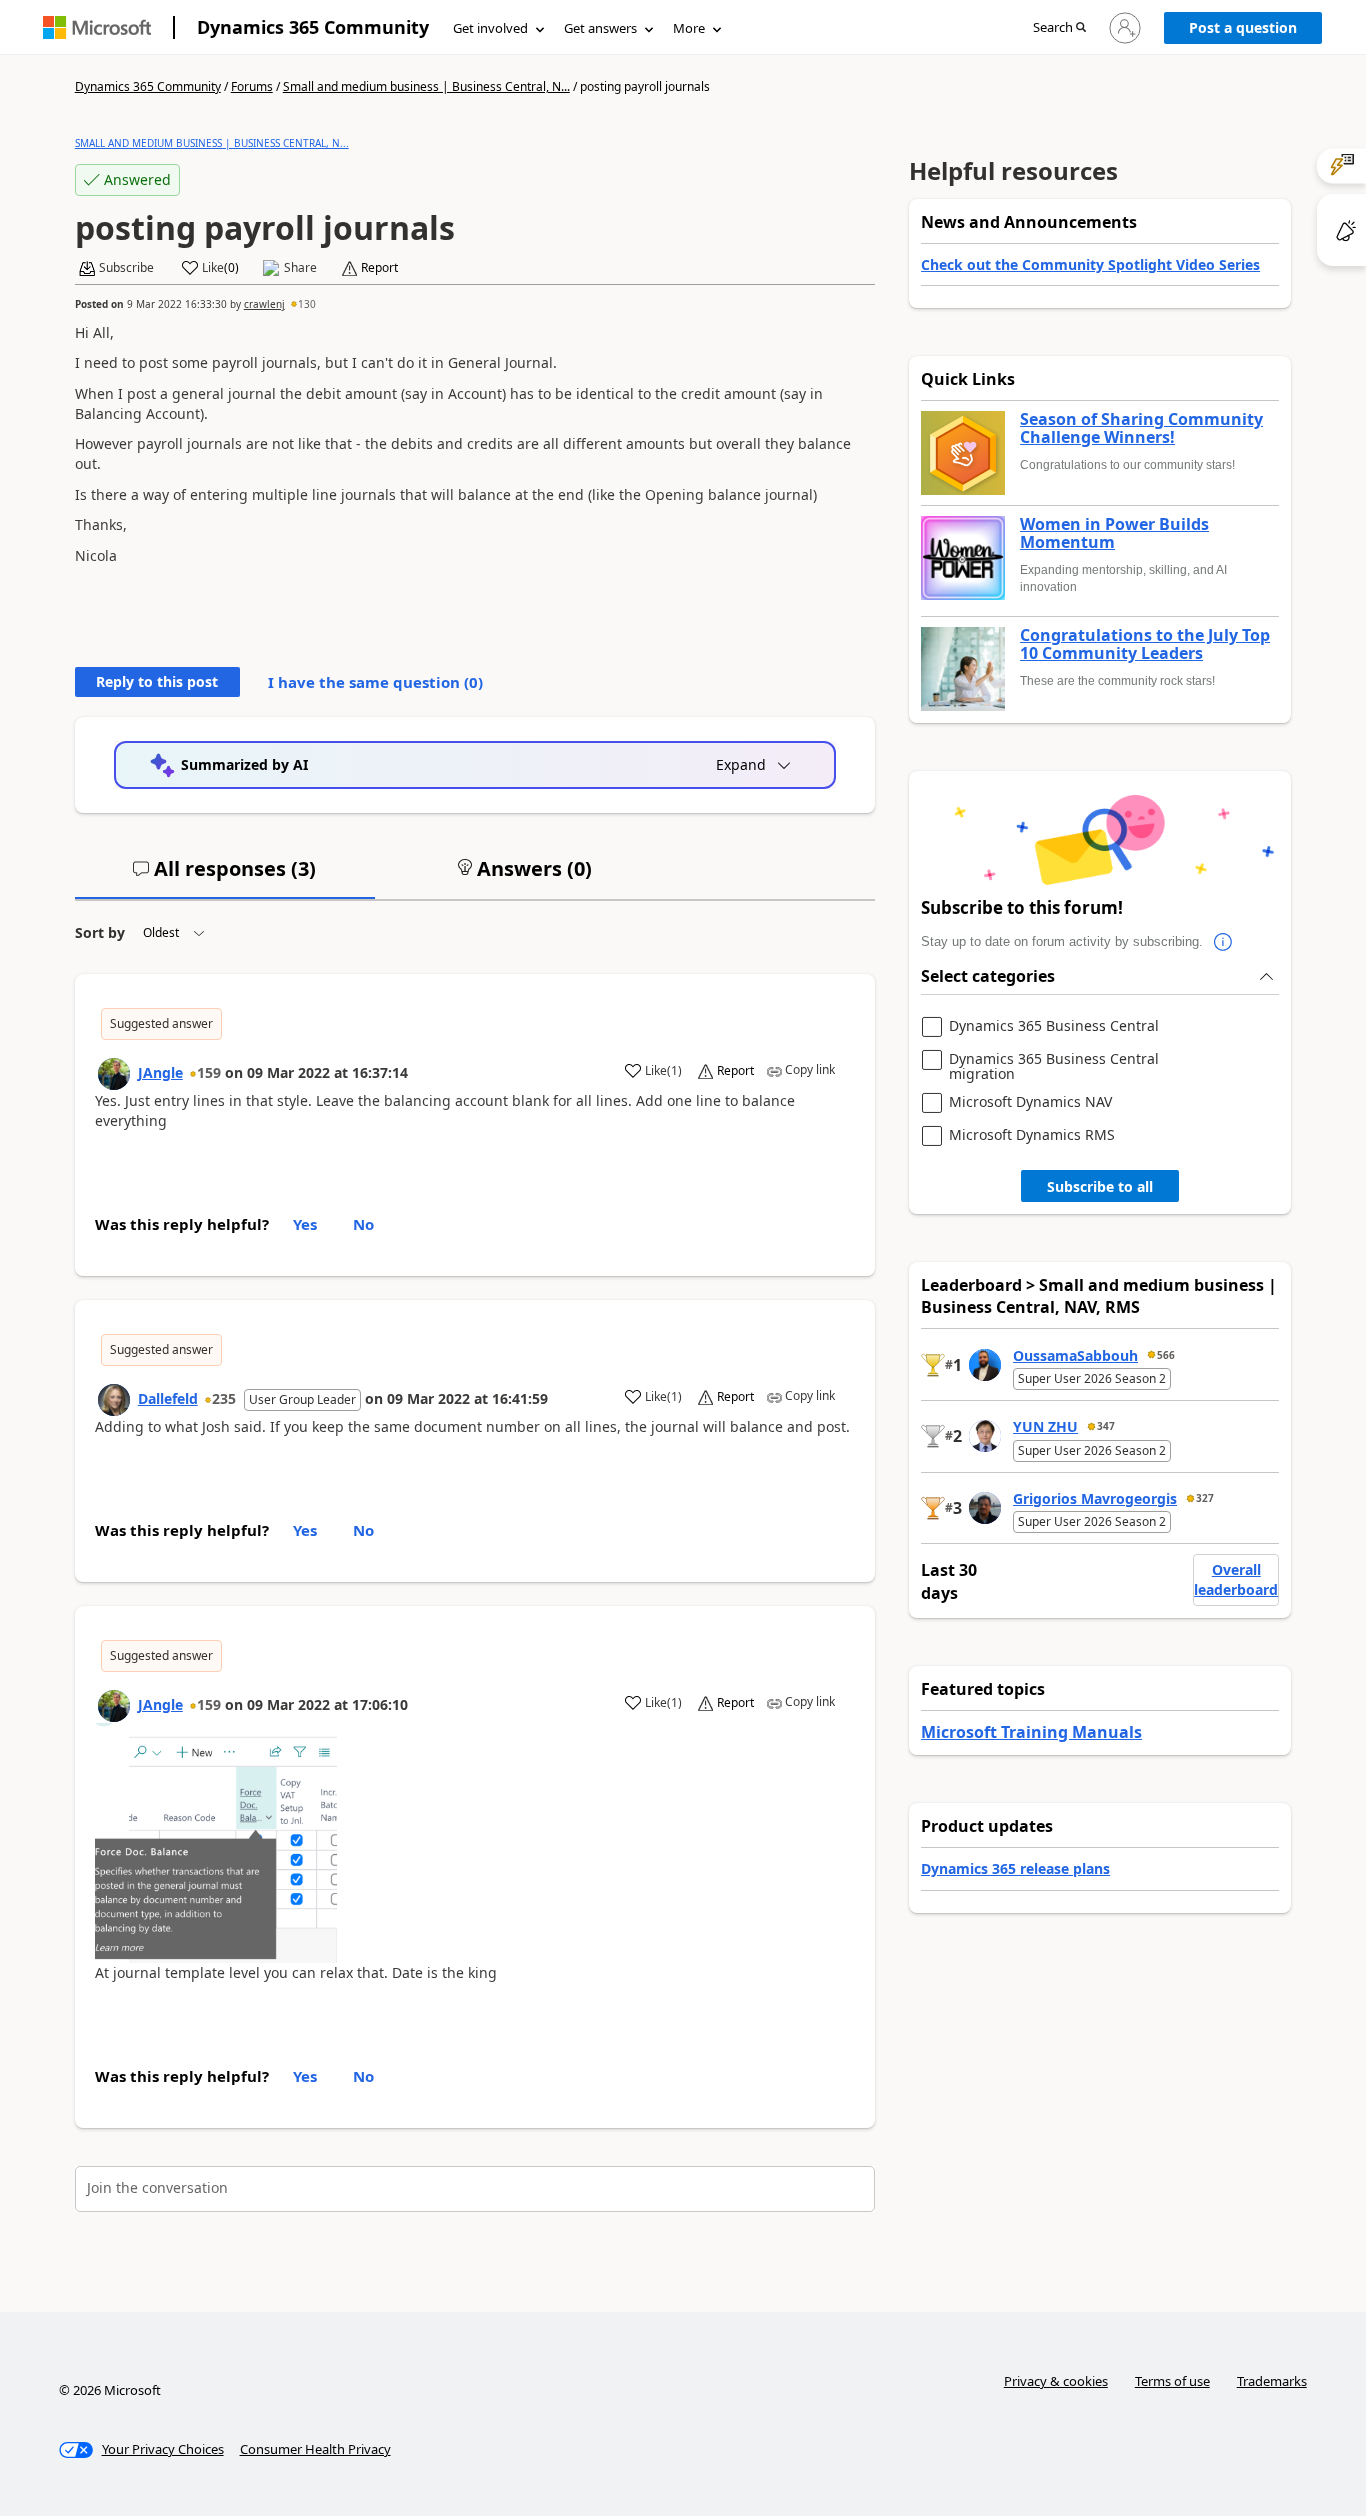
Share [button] (300, 268)
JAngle (160, 1072)
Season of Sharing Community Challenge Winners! (1141, 428)
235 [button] (224, 1398)
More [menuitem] (689, 28)
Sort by (100, 932)
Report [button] (379, 268)
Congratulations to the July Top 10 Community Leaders (1145, 644)
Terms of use (1172, 2381)
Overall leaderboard (1236, 1579)
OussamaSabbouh (1075, 1355)
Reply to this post (157, 681)
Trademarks (1272, 2381)
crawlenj (264, 304)
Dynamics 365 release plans (1015, 1868)
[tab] (225, 877)
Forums (252, 86)
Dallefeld (168, 1398)
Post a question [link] (1243, 27)
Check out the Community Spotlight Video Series (1090, 264)
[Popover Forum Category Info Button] (1223, 942)
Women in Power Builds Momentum (1114, 533)
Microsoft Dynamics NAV (1030, 1102)
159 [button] (209, 1072)
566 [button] (1166, 1355)
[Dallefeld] (114, 1400)
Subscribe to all (1100, 1186)
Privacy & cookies (1056, 2381)
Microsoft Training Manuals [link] (1031, 1732)
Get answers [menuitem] (600, 28)
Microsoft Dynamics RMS (1032, 1135)
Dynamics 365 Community (313, 27)
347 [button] (1106, 1426)
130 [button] (307, 304)
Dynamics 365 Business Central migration (1054, 1066)
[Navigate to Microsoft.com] (97, 27)
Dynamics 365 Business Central (1054, 1026)
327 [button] (1205, 1498)
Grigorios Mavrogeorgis (1095, 1498)
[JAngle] (114, 1074)
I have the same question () (375, 682)
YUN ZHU (1045, 1426)
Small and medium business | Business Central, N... (426, 86)
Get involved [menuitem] (490, 28)
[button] (1059, 28)
